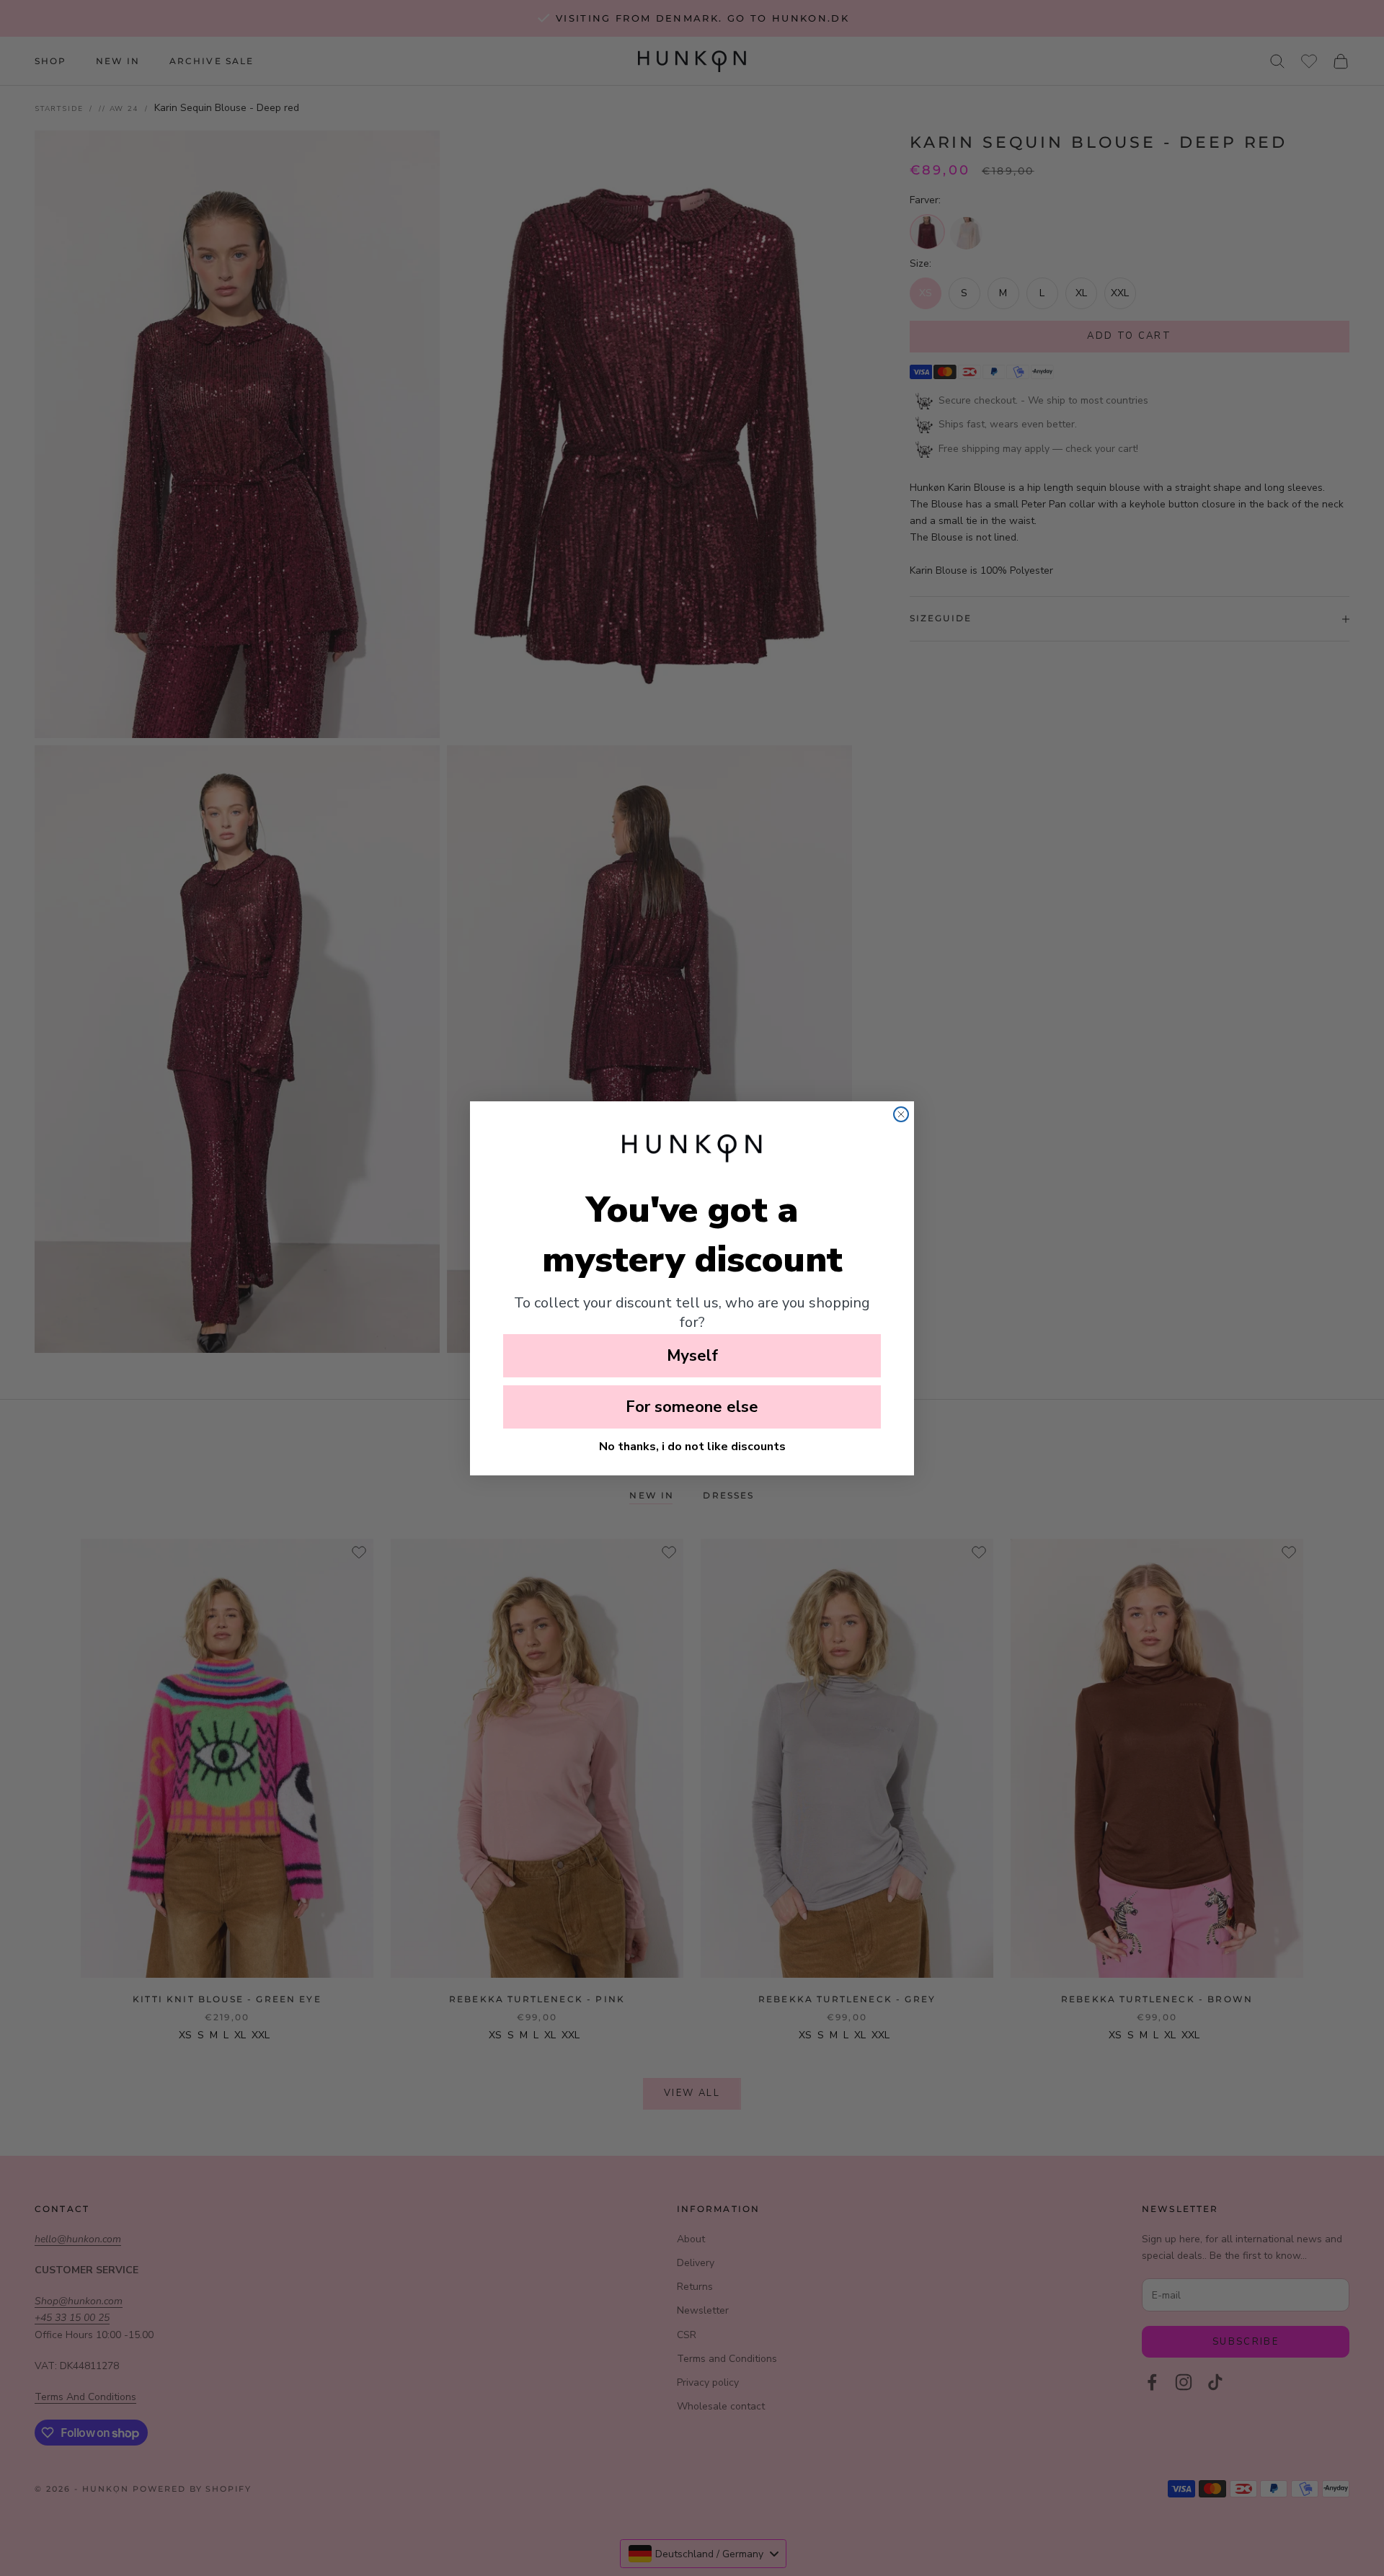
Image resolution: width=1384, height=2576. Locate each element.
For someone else (692, 1407)
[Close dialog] (901, 1114)
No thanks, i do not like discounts (692, 1447)
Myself (692, 1356)
